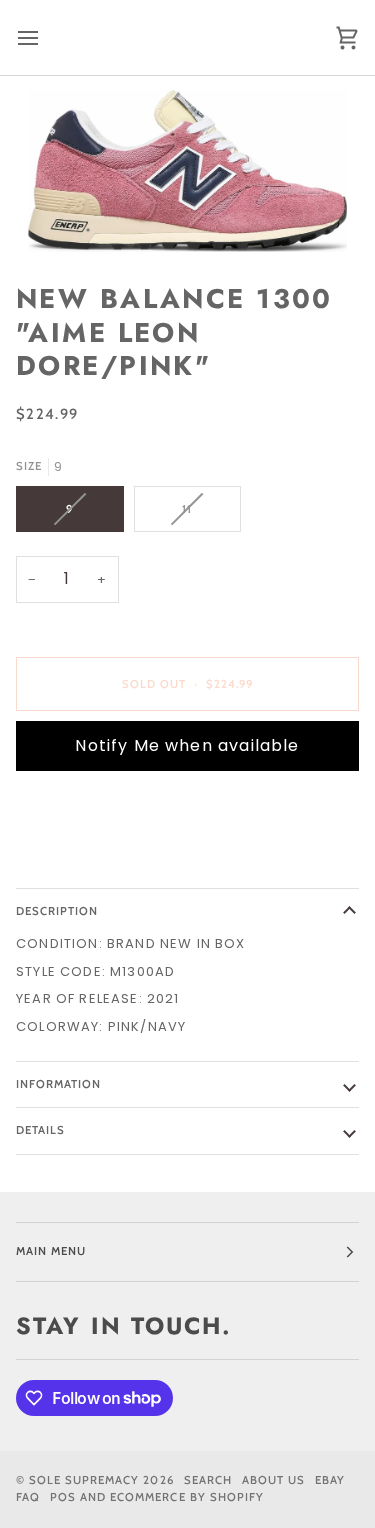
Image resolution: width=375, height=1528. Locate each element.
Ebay (330, 1480)
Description (57, 911)
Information (58, 1084)
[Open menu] (46, 37)
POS (63, 1497)
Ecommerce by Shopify (187, 1497)
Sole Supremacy (84, 1480)
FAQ (28, 1497)
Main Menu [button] (51, 1251)
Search (208, 1480)
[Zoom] (187, 171)
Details (40, 1130)
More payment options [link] (106, 862)
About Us (273, 1480)
